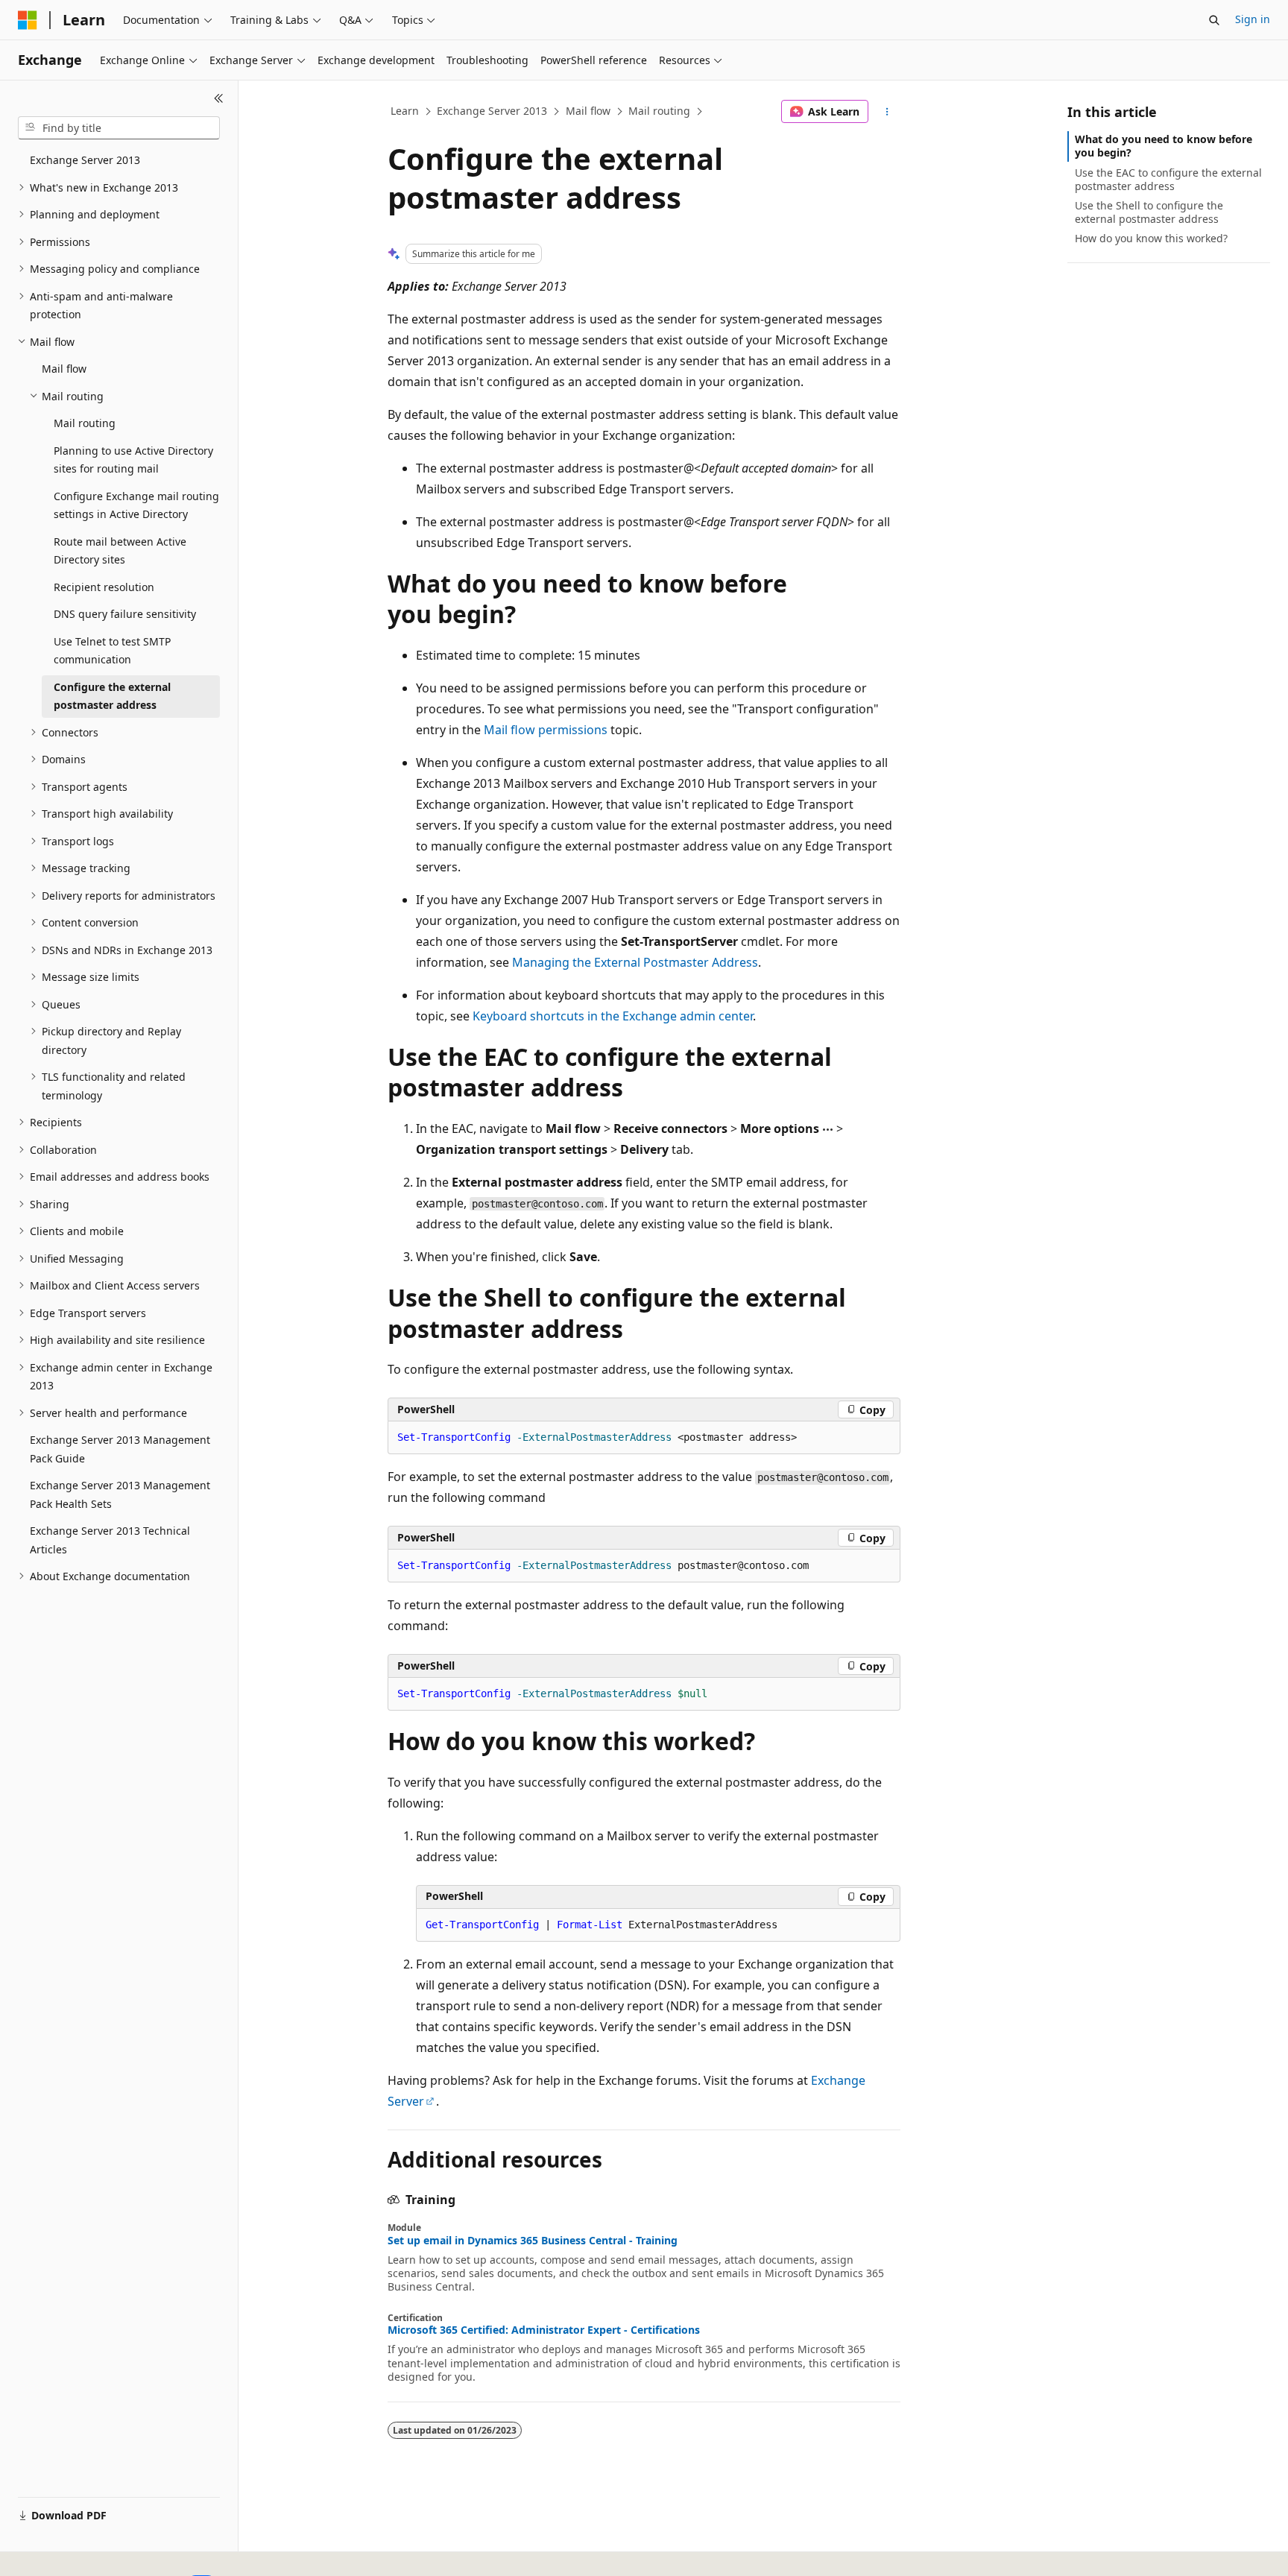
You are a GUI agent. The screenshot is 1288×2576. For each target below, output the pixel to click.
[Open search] (1214, 20)
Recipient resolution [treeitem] (104, 587)
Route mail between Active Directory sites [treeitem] (120, 551)
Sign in (1253, 19)
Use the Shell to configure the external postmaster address (1149, 212)
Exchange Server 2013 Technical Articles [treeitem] (110, 1540)
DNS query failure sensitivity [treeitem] (125, 614)
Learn (405, 111)
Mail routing (659, 111)
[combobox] (119, 128)
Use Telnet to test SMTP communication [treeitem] (112, 651)
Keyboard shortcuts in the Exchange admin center (613, 1016)
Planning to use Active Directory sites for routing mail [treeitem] (133, 460)
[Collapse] (219, 98)
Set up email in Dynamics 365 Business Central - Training (533, 2241)
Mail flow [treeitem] (64, 369)
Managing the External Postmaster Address (635, 962)
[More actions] (887, 112)
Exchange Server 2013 (492, 111)
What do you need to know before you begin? (1164, 146)
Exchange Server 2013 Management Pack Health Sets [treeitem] (120, 1494)
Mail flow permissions (546, 730)
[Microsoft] (28, 20)
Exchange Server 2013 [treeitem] (85, 160)
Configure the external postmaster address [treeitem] (112, 696)
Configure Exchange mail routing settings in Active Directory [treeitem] (136, 505)
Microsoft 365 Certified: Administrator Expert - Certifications (544, 2330)
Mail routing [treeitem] (85, 423)
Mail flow (588, 111)
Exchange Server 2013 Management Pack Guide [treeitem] (120, 1449)
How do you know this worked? (1151, 238)
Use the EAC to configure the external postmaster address (1168, 179)
